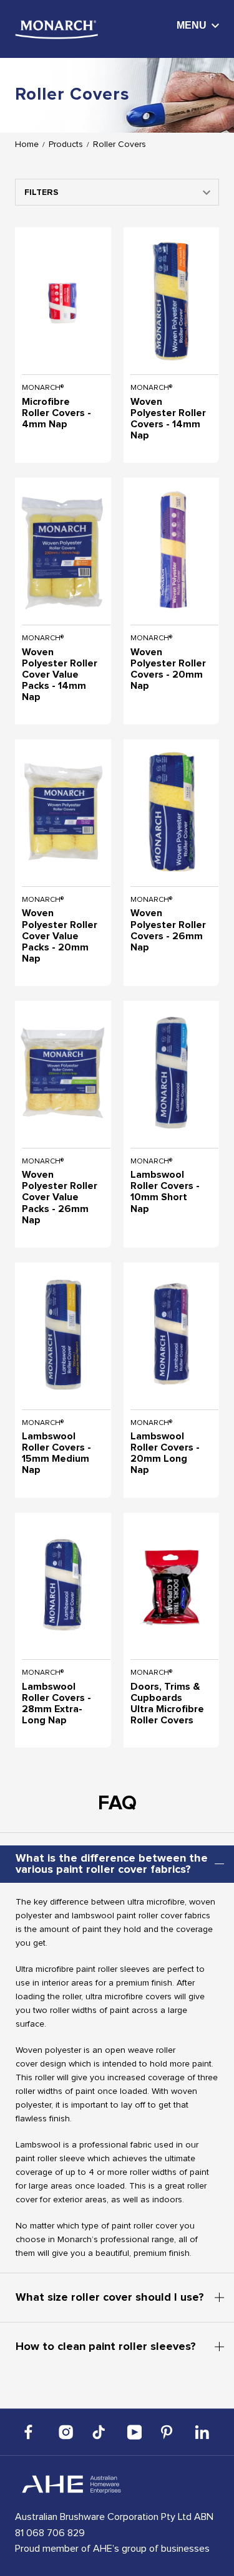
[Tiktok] (100, 2432)
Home (27, 144)
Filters (41, 192)
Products (66, 144)
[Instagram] (66, 2432)
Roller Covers (119, 144)
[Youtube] (134, 2432)
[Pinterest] (168, 2432)
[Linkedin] (202, 2432)
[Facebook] (32, 2432)
